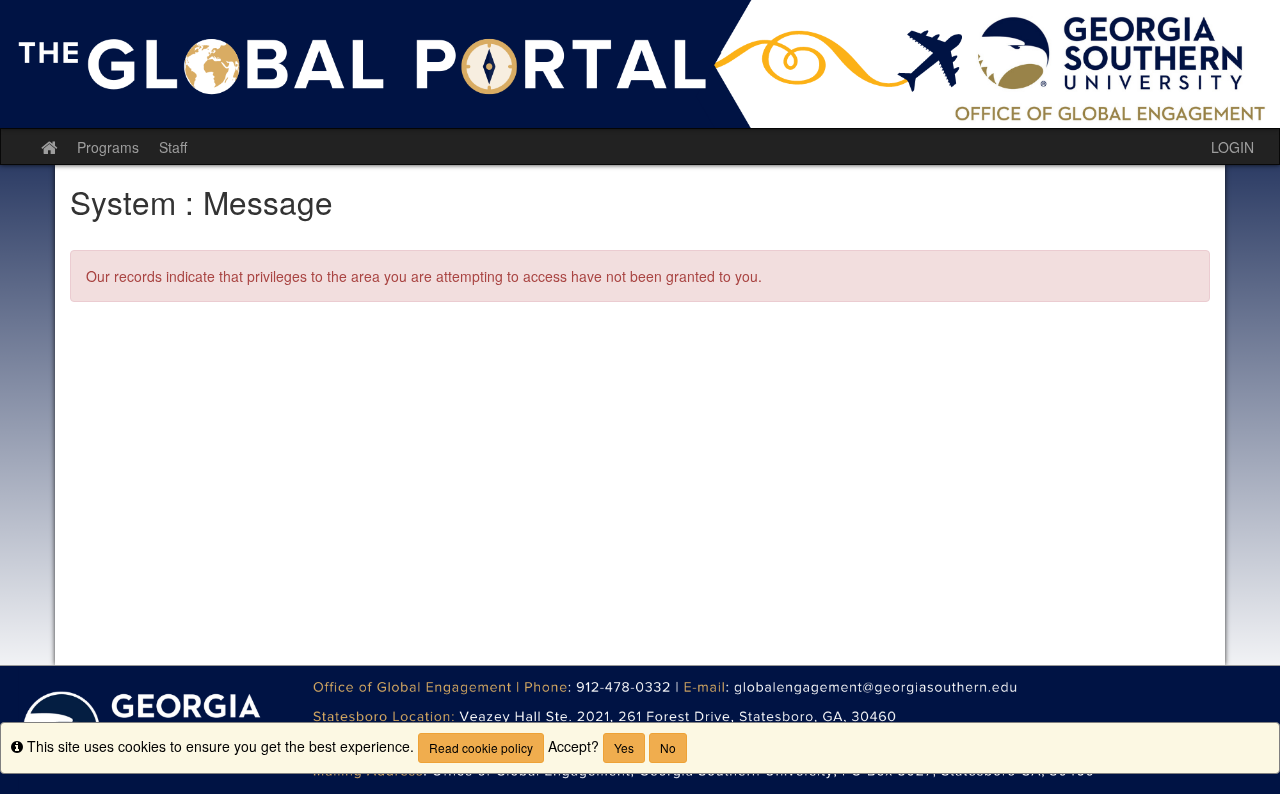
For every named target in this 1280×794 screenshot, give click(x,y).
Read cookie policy (481, 747)
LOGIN (1232, 147)
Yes (624, 747)
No (668, 747)
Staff (173, 147)
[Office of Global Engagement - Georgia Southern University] (640, 64)
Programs (108, 147)
